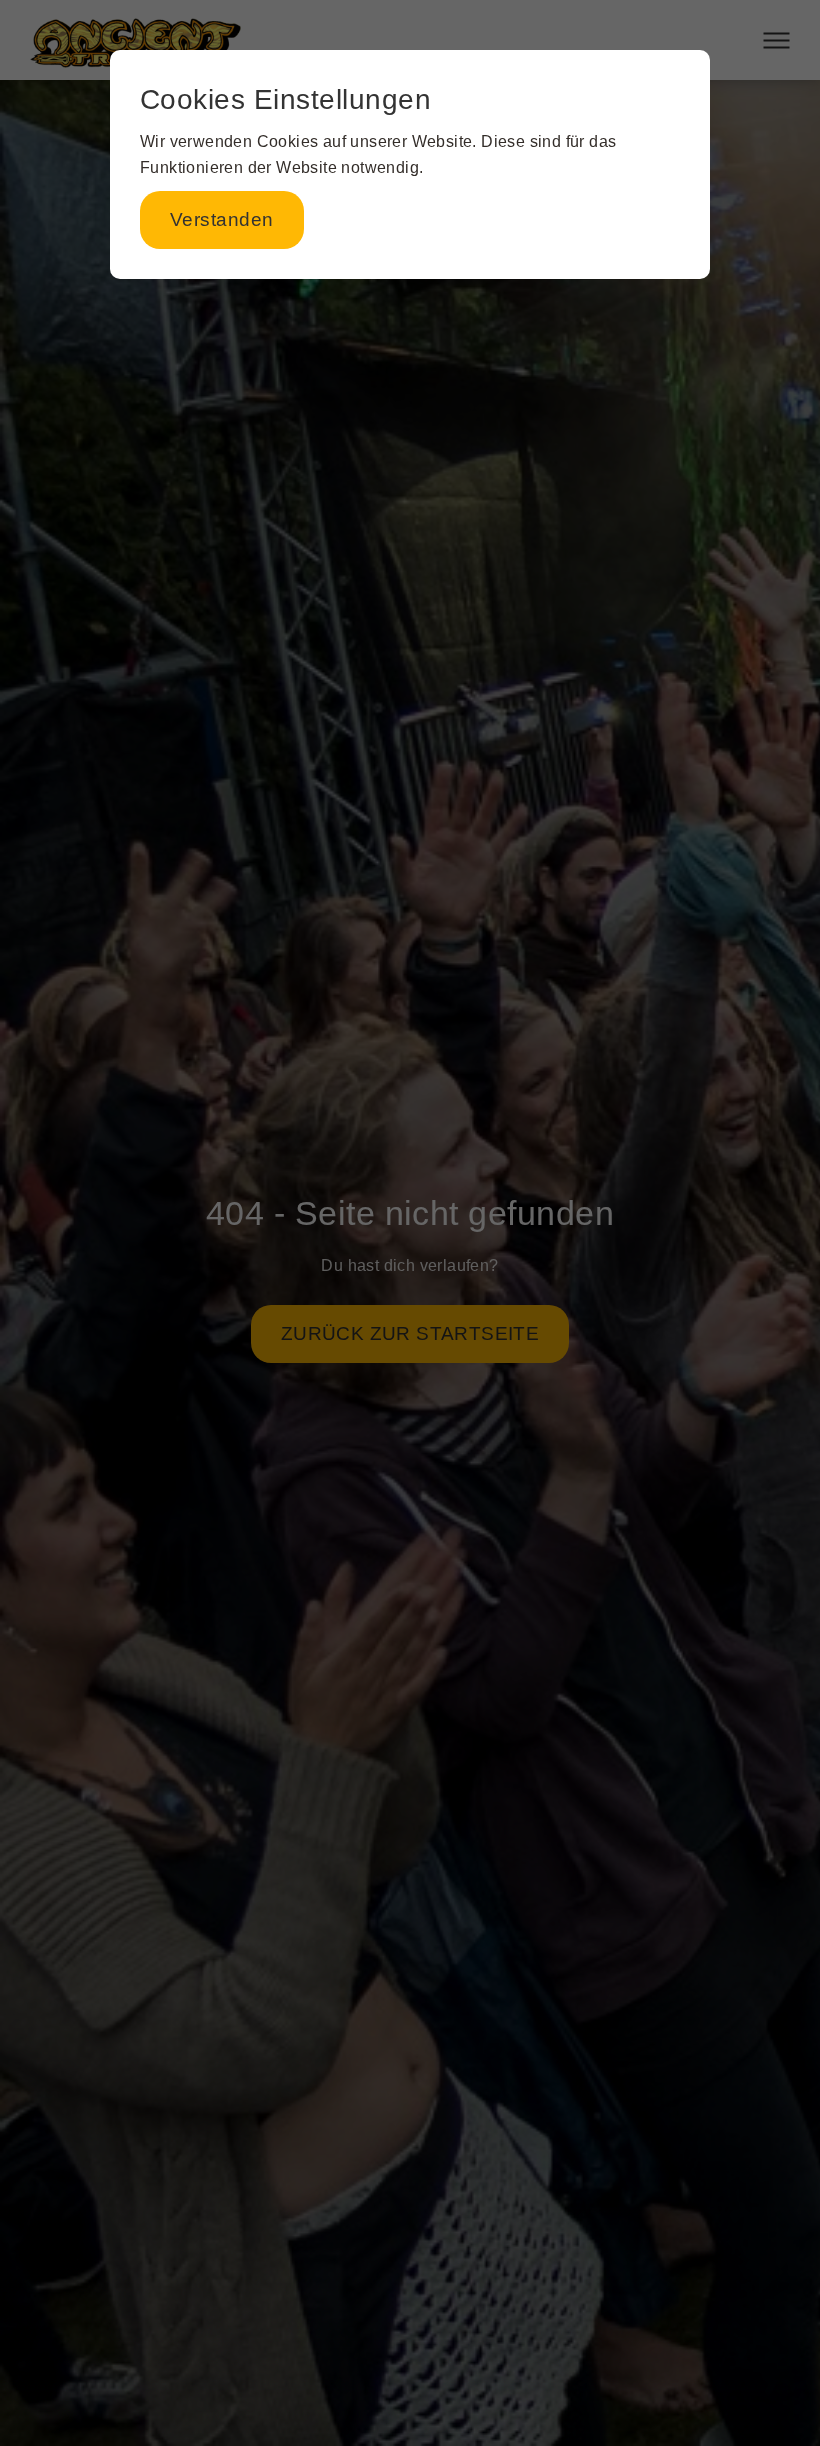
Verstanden (222, 219)
